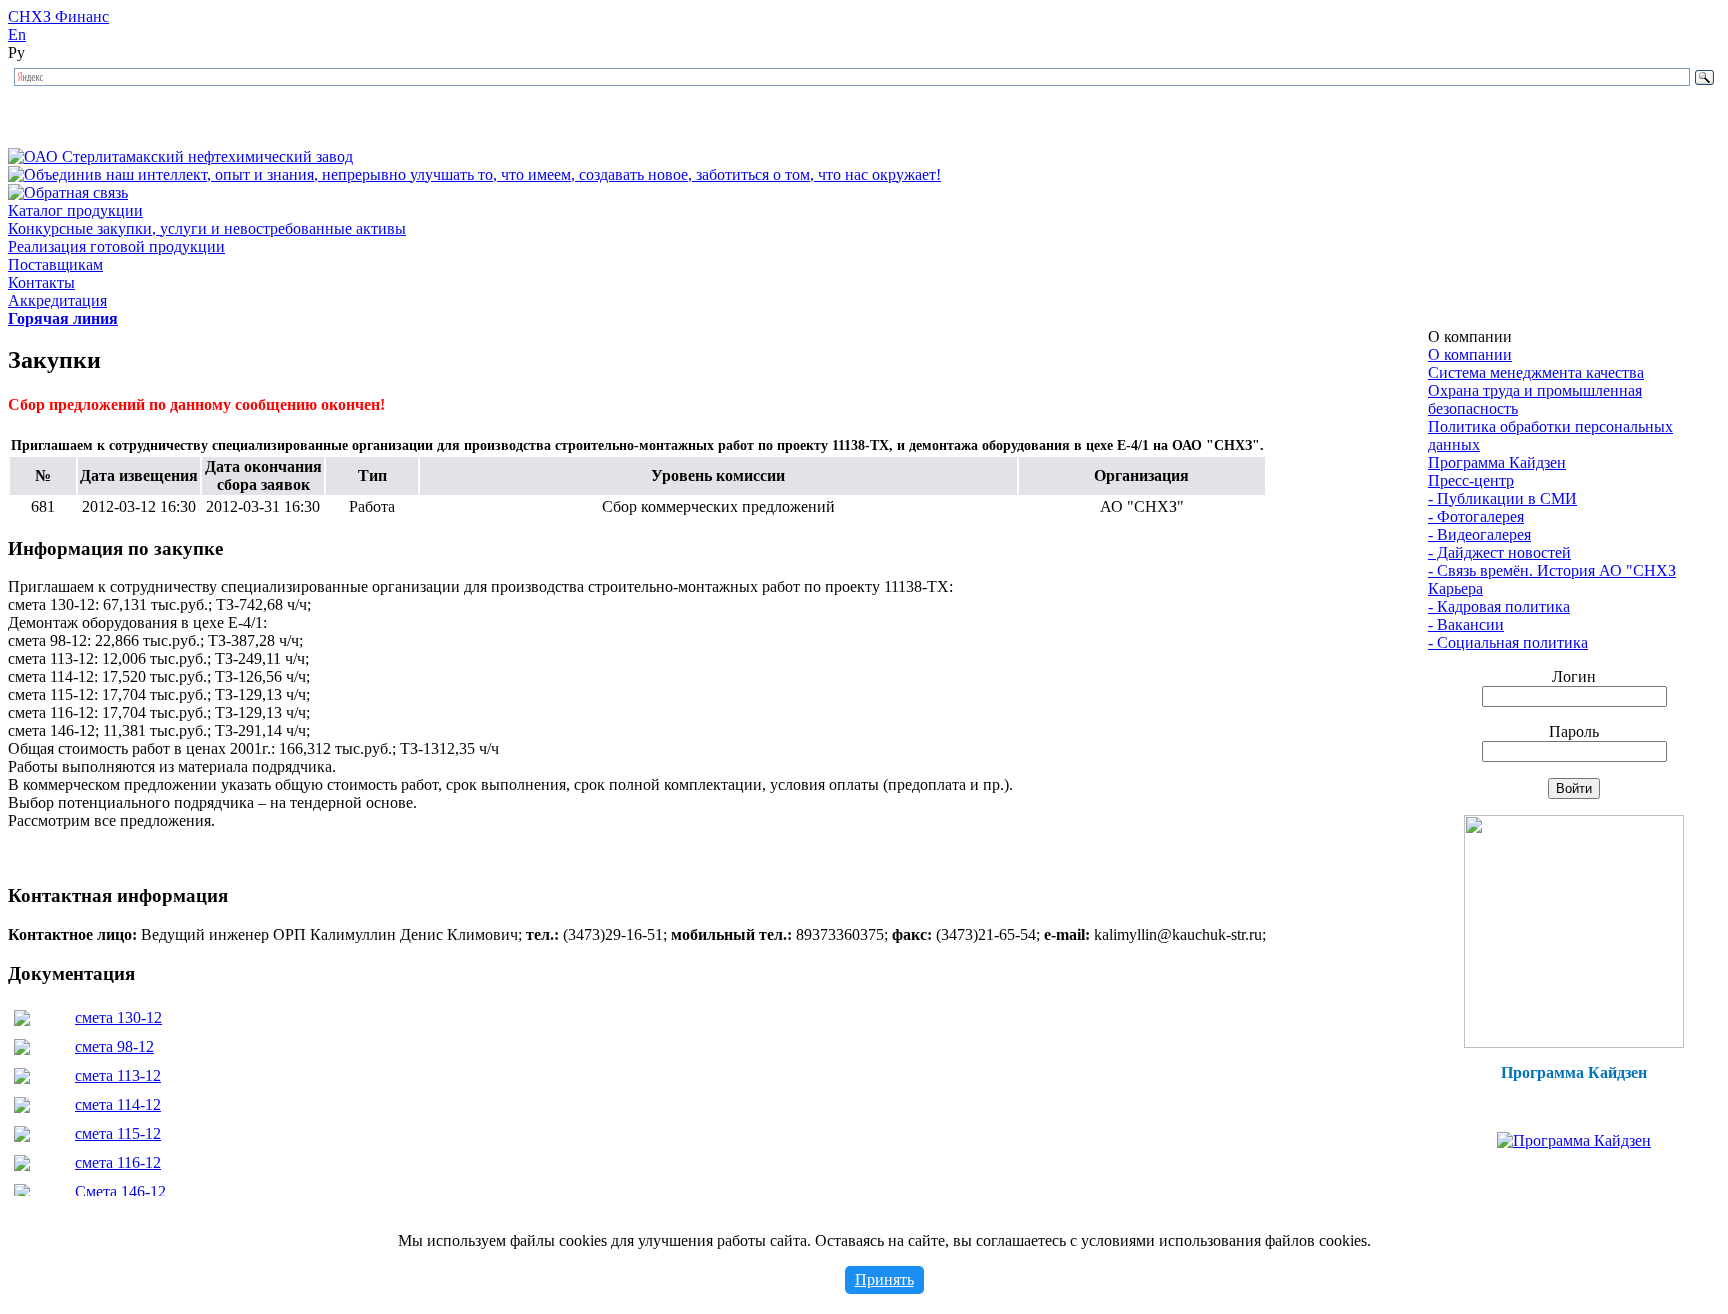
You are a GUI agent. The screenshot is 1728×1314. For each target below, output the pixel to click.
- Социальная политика (1508, 642)
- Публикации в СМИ (1502, 498)
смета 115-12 (118, 1133)
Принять (884, 1279)
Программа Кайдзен (1497, 462)
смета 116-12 (118, 1162)
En (17, 34)
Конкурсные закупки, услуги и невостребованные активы (207, 228)
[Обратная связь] (68, 192)
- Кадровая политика (1499, 606)
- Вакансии (1466, 624)
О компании (1470, 354)
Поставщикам (55, 264)
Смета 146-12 (120, 1191)
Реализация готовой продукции (116, 246)
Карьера (1455, 588)
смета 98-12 (114, 1046)
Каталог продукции (75, 210)
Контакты (41, 282)
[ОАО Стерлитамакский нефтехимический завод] (180, 156)
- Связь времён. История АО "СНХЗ (1552, 570)
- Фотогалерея (1476, 516)
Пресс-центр (1471, 480)
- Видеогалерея (1479, 534)
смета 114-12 (118, 1104)
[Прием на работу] (1574, 1042)
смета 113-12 (118, 1075)
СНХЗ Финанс (58, 16)
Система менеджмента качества (1536, 372)
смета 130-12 (118, 1017)
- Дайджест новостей (1499, 552)
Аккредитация (57, 300)
